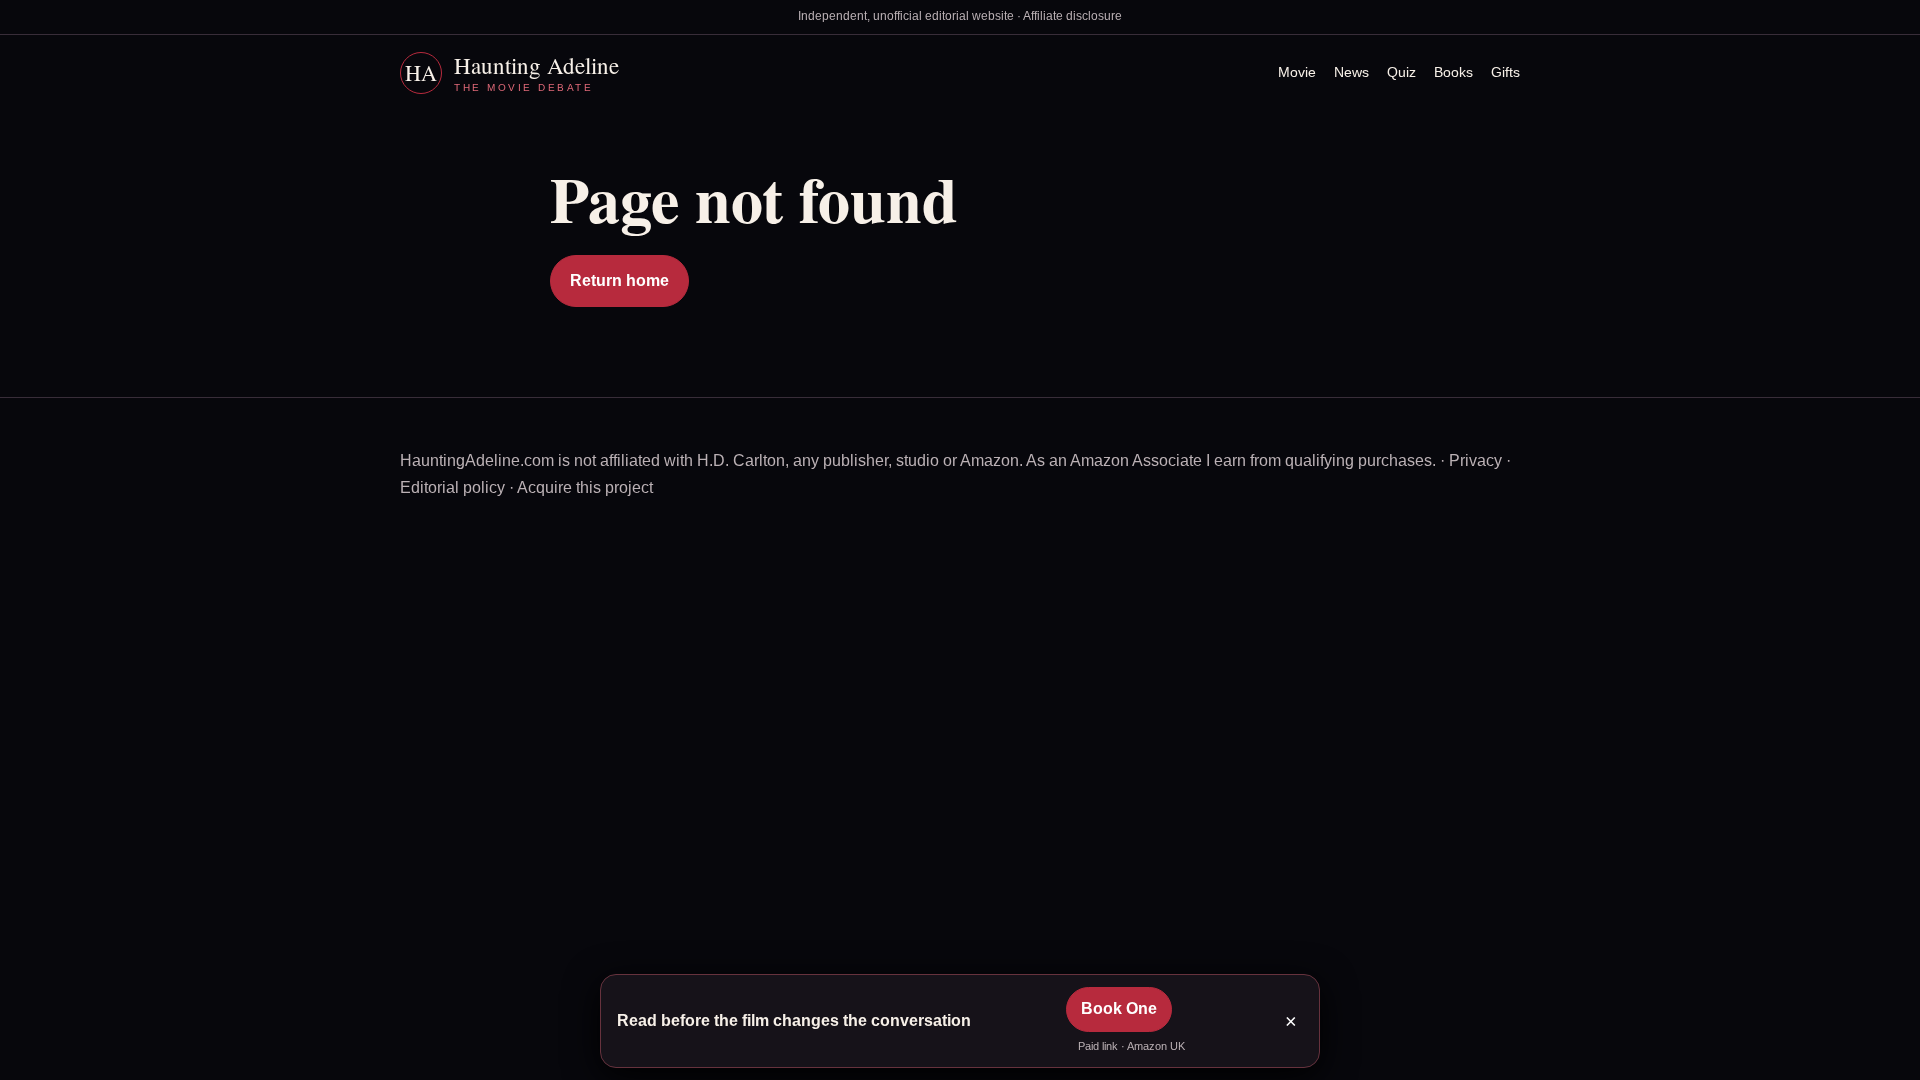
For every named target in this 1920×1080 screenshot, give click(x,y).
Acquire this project (585, 487)
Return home (619, 280)
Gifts (1505, 72)
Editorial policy (452, 487)
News (1351, 72)
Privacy (1475, 460)
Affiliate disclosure (1072, 16)
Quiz (1401, 72)
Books (1453, 72)
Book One (1119, 1008)
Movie (1297, 72)
